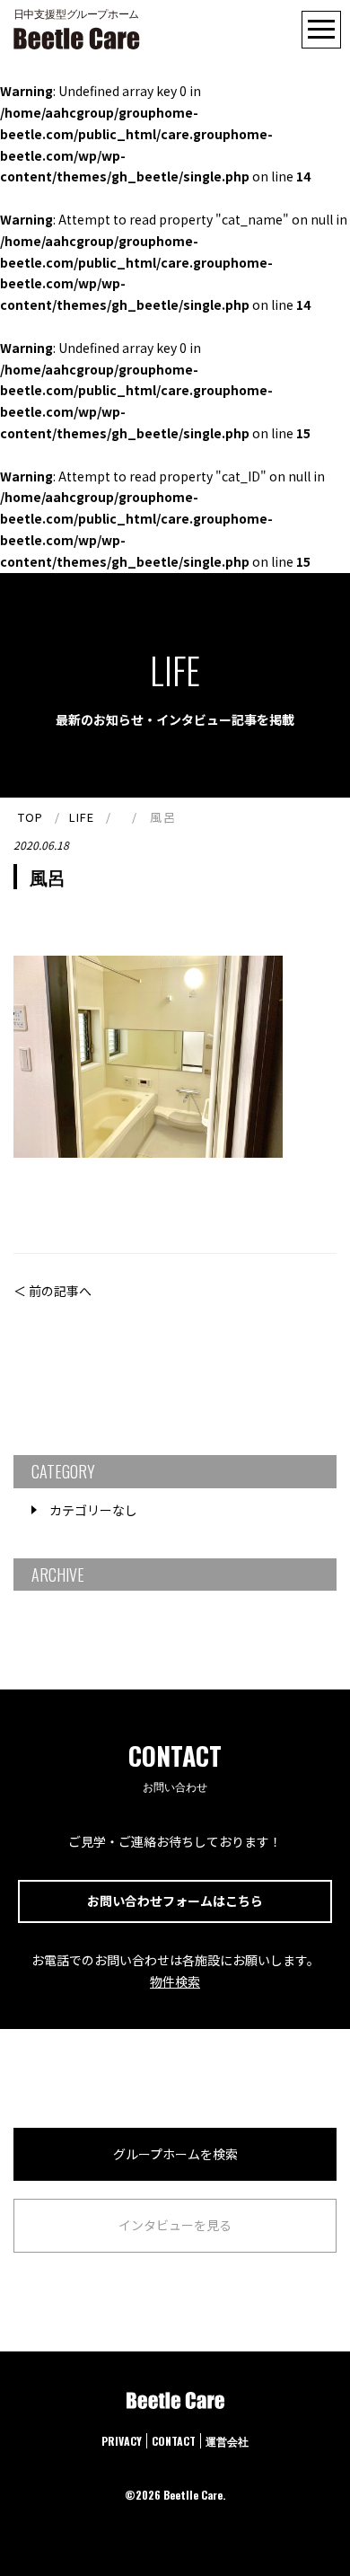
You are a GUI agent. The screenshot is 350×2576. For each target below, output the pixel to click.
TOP (31, 817)
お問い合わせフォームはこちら (175, 1901)
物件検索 (175, 1981)
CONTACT (174, 2441)
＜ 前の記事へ (52, 1291)
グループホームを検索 (175, 2154)
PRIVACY (122, 2441)
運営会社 (227, 2441)
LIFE (82, 817)
